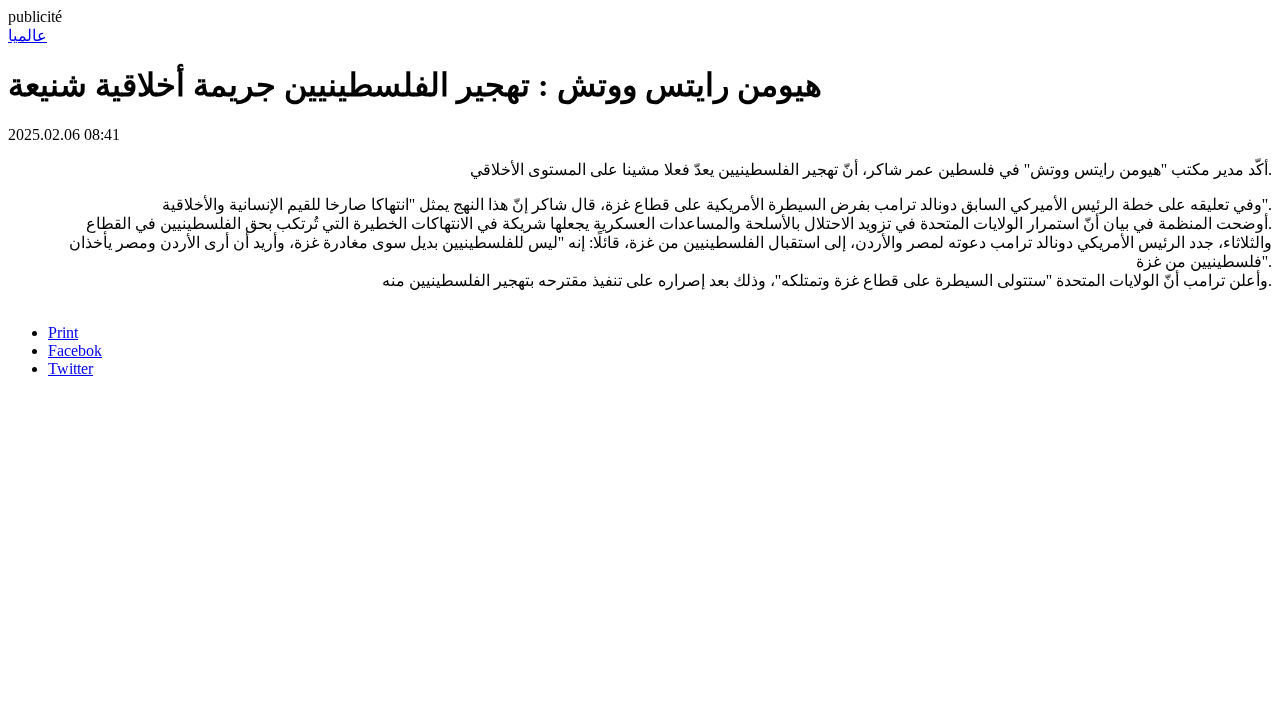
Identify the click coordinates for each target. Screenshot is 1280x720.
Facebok (75, 350)
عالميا (27, 35)
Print (63, 332)
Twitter (70, 368)
